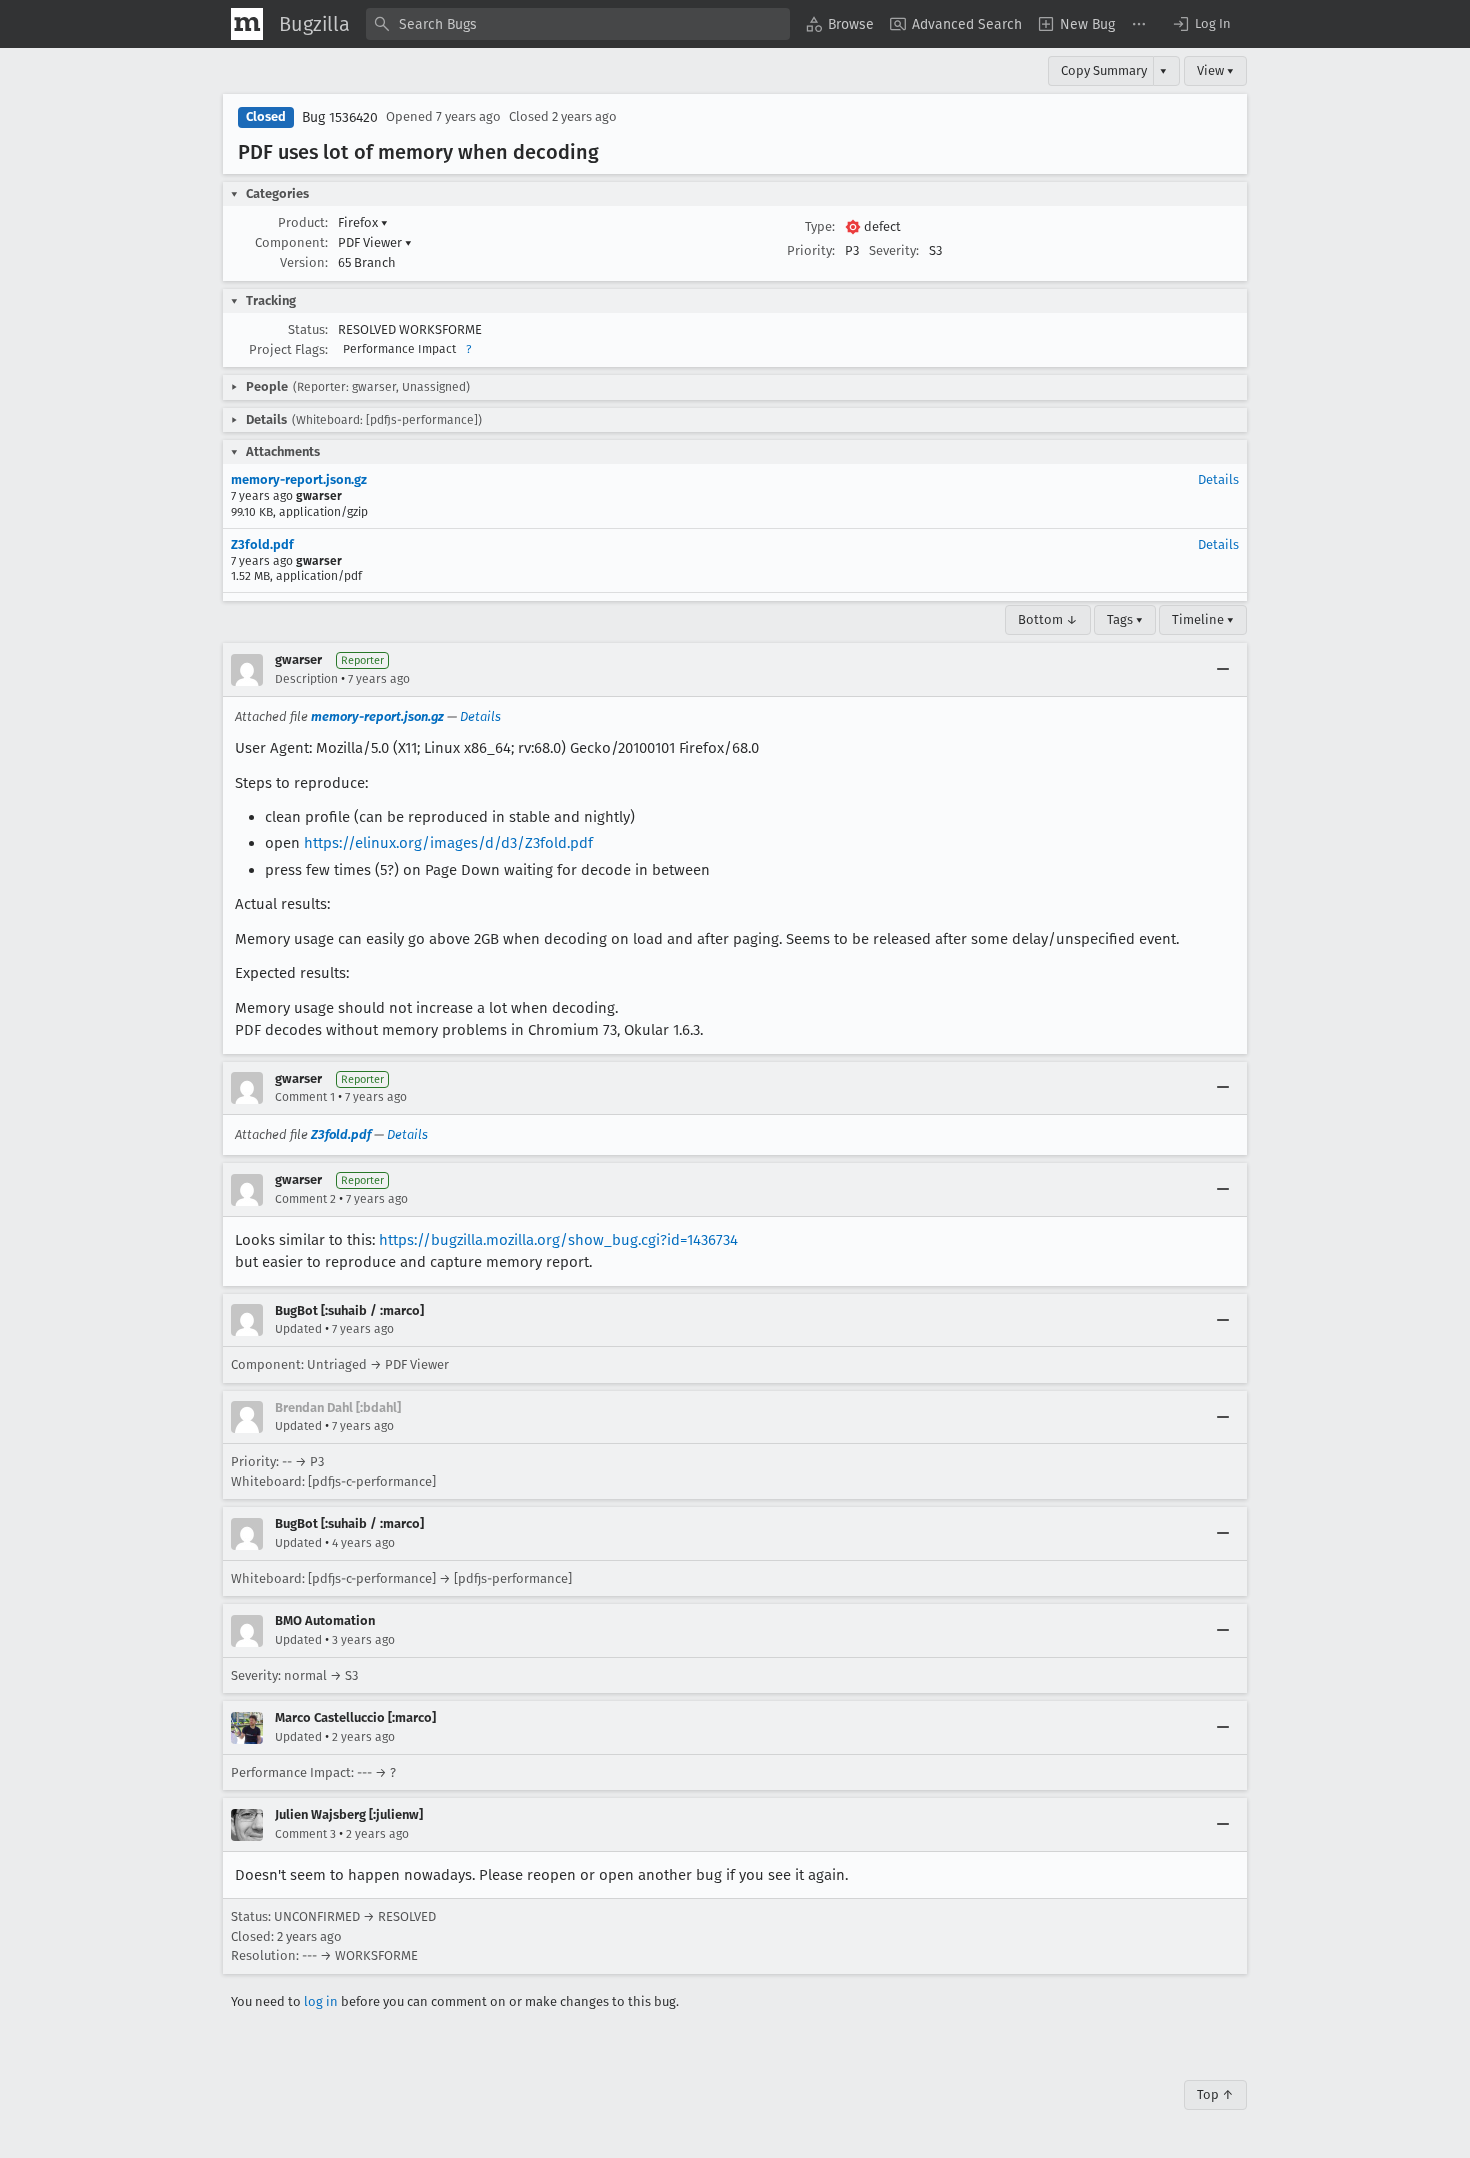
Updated (298, 1329)
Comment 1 (305, 1097)
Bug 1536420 (340, 117)
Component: (291, 242)
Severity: (894, 250)
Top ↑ (1215, 2094)
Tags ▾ (1125, 619)
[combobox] (578, 24)
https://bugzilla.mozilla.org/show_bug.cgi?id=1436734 (558, 1240)
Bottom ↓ (1048, 619)
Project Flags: (288, 349)
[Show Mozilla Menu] (247, 24)
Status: (308, 329)
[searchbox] (578, 24)
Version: (304, 262)
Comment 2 (305, 1199)
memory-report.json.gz (299, 479)
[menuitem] (840, 24)
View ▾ (1215, 70)
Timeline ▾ (1203, 619)
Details (1218, 479)
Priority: (811, 250)
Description (306, 679)
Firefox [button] (363, 222)
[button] (1201, 24)
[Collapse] (1223, 670)
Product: (303, 222)
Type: (820, 226)
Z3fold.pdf (262, 544)
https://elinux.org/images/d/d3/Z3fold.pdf (448, 843)
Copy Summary (1104, 70)
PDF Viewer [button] (375, 242)
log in (321, 2001)
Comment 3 (305, 1834)
